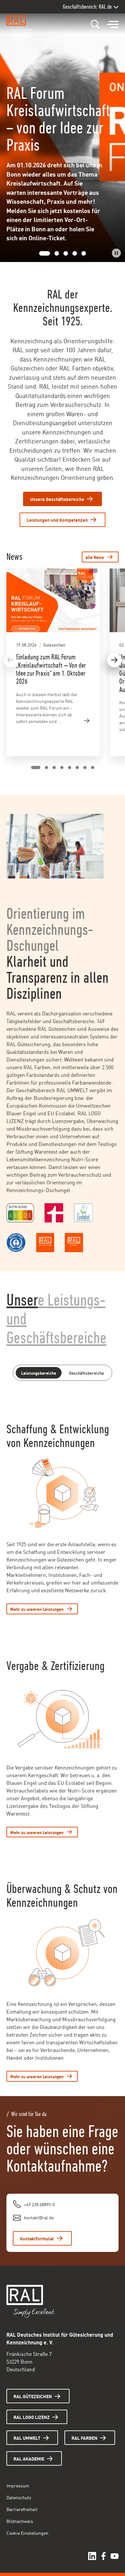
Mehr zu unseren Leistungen (37, 1609)
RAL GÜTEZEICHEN (33, 2396)
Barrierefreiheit (22, 2509)
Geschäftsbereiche (86, 1373)
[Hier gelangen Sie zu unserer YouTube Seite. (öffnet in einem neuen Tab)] (115, 2556)
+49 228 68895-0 (39, 2204)
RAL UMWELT (27, 2438)
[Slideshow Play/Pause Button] (116, 253)
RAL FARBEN (84, 2438)
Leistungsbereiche (39, 1373)
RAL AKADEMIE (29, 2458)
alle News (95, 557)
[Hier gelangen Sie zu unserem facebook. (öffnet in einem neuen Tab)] (103, 2556)
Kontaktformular (37, 2238)
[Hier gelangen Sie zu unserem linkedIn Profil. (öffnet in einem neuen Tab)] (92, 2556)
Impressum (18, 2485)
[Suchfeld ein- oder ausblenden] (95, 24)
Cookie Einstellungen (27, 2533)
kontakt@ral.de (39, 2217)
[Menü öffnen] (113, 25)
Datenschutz (19, 2497)
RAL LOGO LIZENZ (32, 2417)
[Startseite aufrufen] (21, 24)
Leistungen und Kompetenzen (57, 520)
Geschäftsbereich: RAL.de (87, 7)
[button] (41, 253)
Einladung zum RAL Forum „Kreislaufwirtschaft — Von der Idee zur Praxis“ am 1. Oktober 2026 (51, 669)
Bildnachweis (20, 2521)
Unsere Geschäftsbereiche (57, 499)
